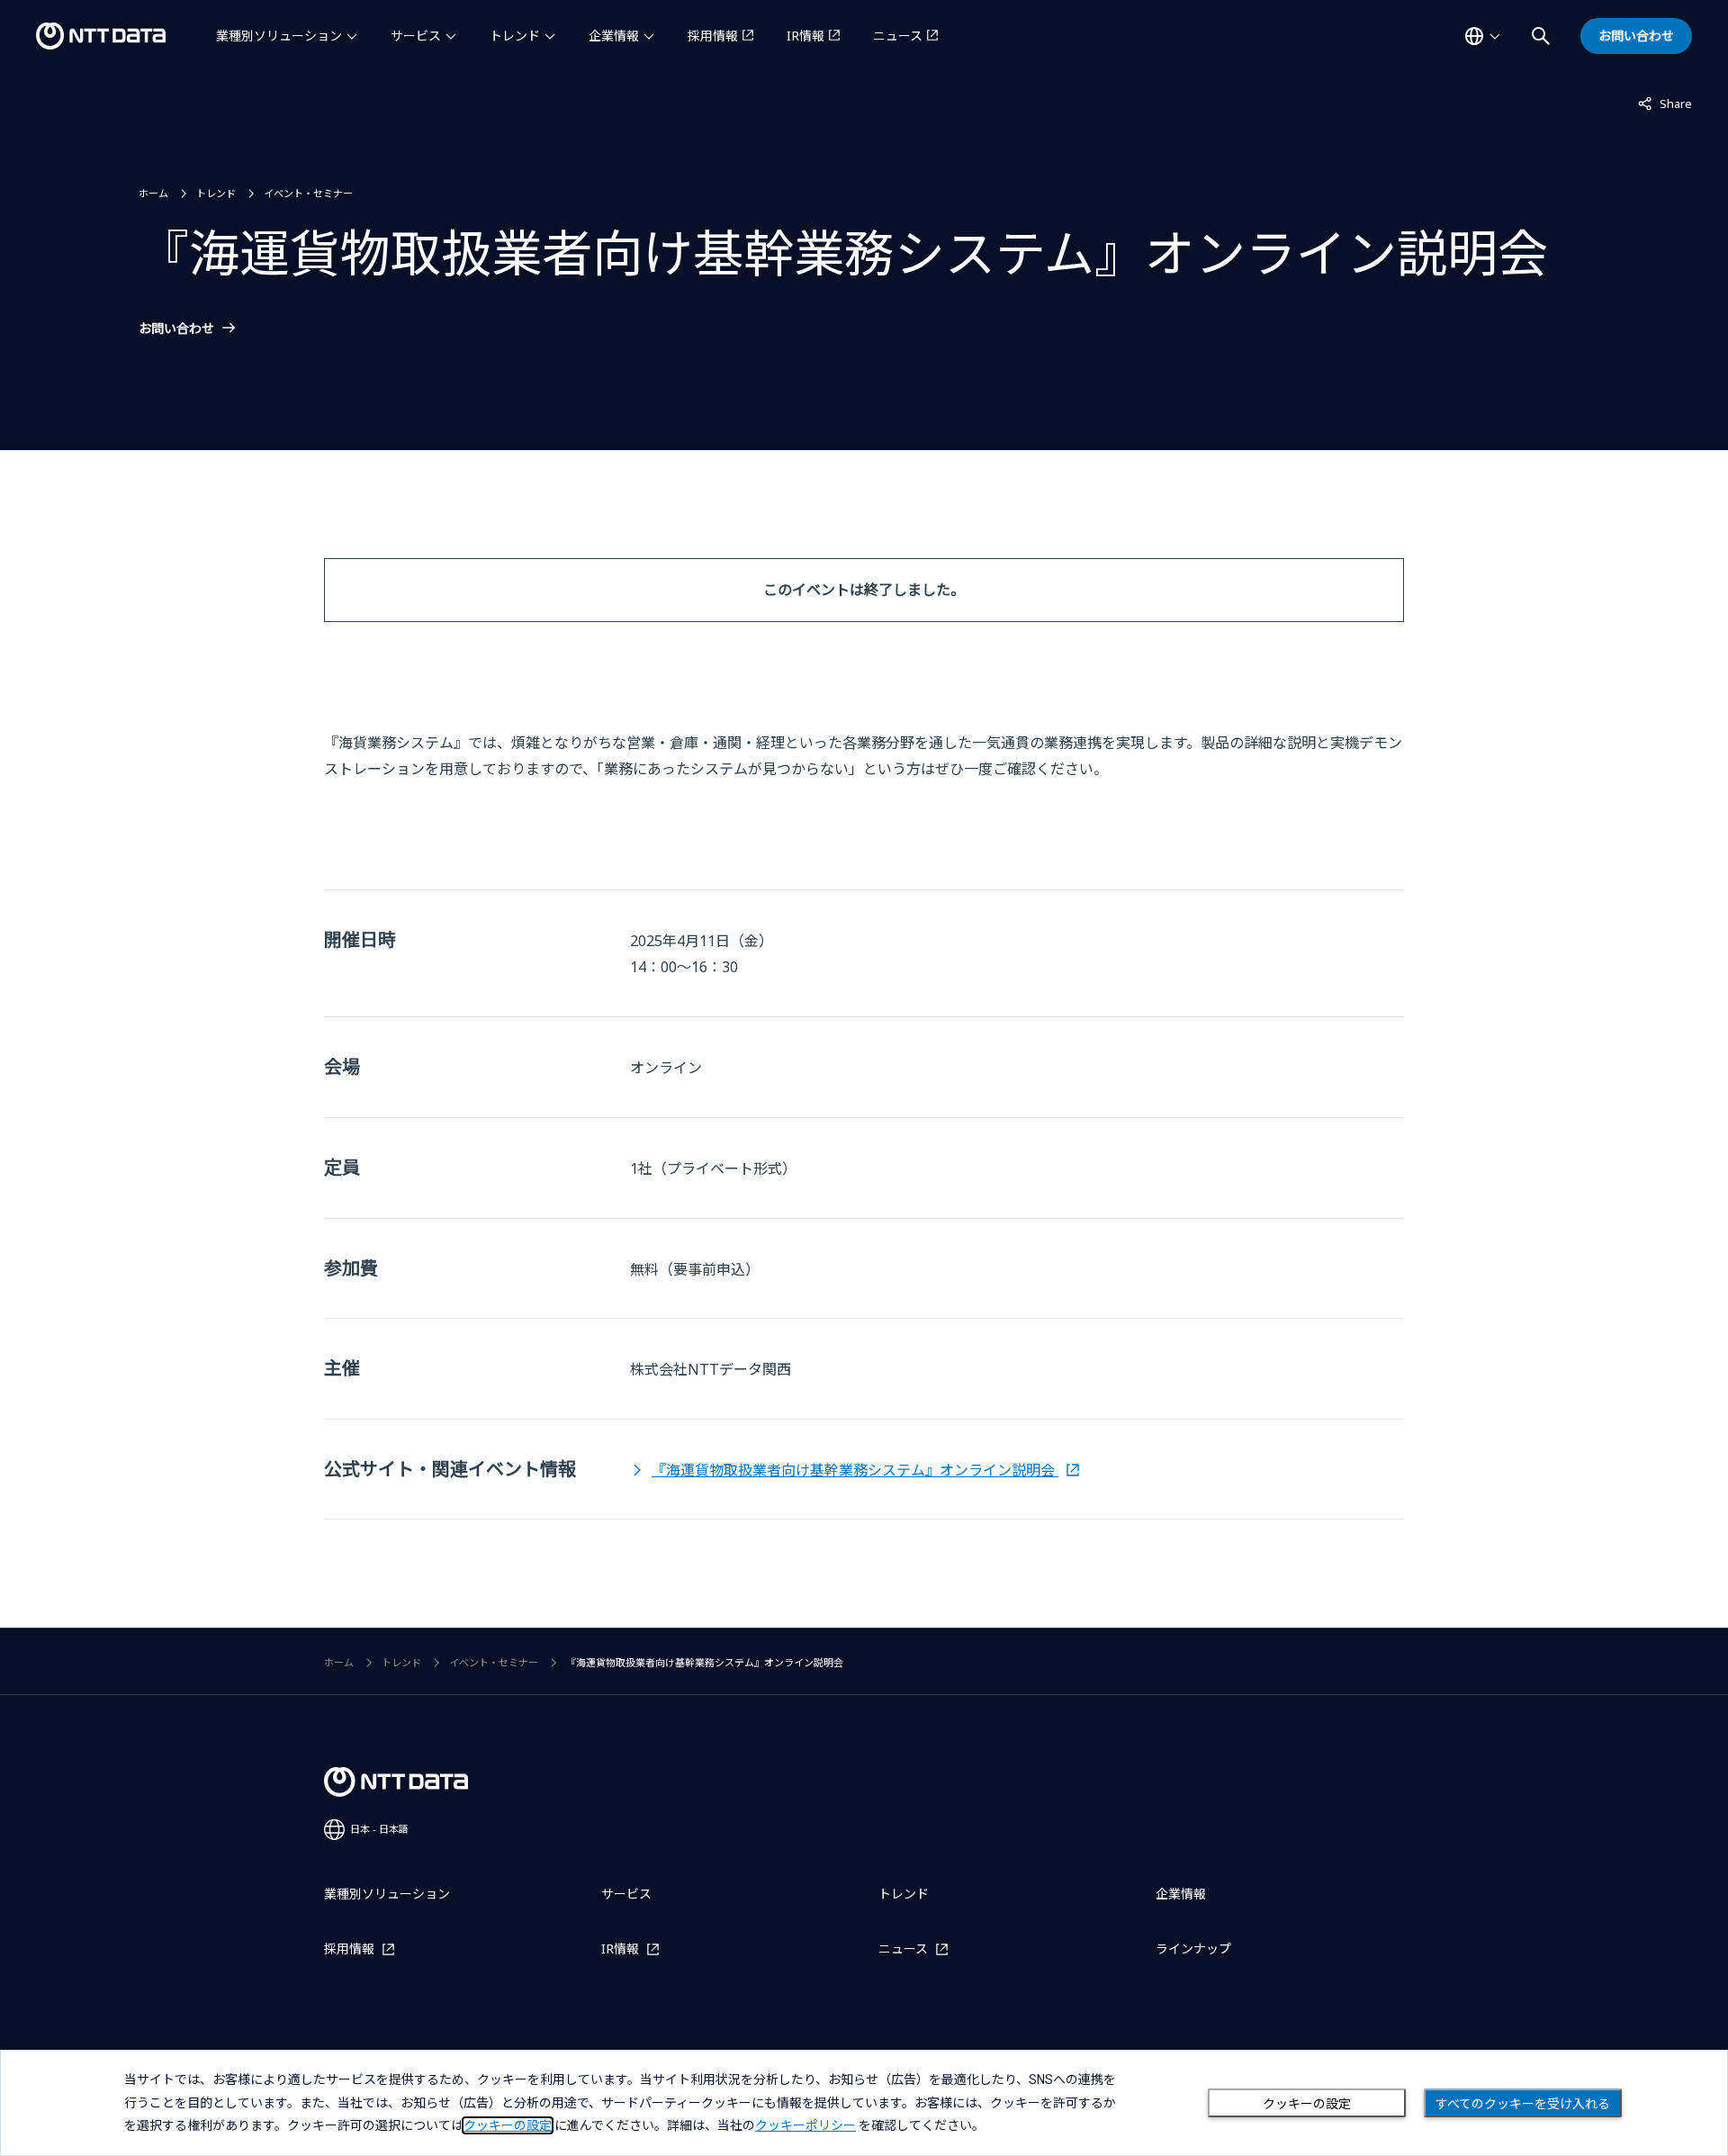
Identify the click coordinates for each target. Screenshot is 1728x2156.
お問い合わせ (176, 329)
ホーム (153, 193)
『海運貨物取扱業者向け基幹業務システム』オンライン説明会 (855, 1470)
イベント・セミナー (308, 193)
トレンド (515, 36)
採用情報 (713, 36)
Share (1665, 103)
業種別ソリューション (279, 36)
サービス (416, 36)
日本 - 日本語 (379, 1829)
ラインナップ (1193, 1949)
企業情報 (614, 36)
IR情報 (805, 36)
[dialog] (864, 2103)
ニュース (898, 36)
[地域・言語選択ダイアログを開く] (1482, 36)
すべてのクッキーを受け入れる (1523, 2104)
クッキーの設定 (1307, 2104)
